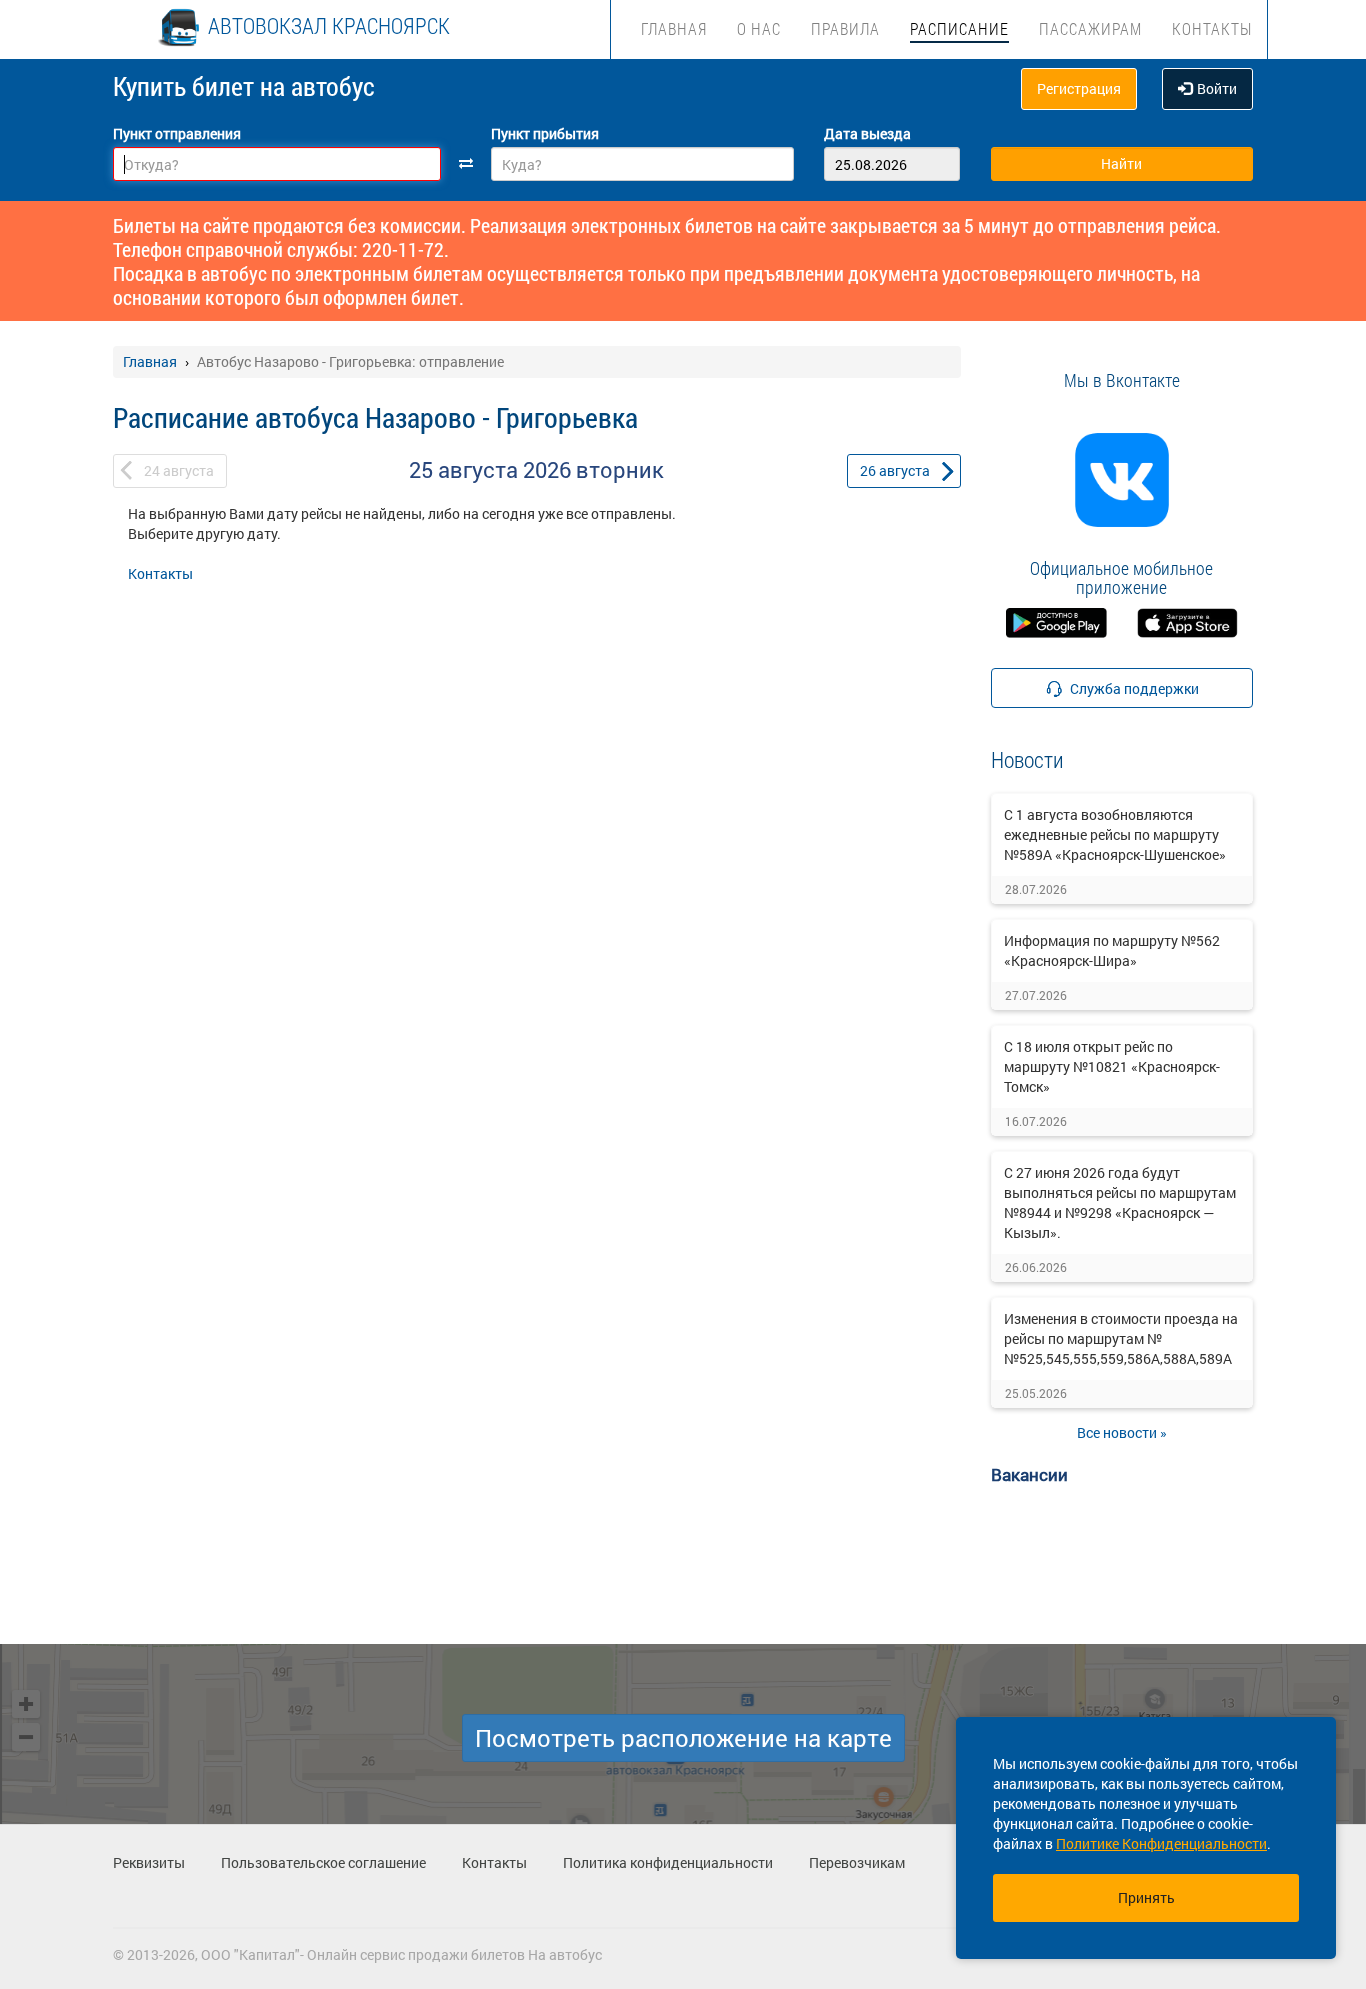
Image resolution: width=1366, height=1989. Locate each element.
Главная (674, 28)
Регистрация (1079, 88)
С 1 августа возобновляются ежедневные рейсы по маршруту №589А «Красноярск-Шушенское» (1115, 834)
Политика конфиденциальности (668, 1862)
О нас (759, 28)
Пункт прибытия (545, 133)
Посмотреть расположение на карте (683, 1738)
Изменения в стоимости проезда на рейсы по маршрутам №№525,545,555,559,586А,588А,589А (1121, 1338)
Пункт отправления (177, 133)
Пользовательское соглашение (323, 1862)
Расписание (959, 28)
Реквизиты (149, 1862)
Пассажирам (1090, 28)
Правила (845, 28)
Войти (1217, 88)
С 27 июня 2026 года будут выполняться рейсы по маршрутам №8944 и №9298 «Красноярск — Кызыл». (1120, 1202)
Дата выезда (867, 133)
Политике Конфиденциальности (1161, 1843)
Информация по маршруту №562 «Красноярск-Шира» (1112, 950)
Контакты (1212, 28)
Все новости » (1122, 1432)
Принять (1146, 1897)
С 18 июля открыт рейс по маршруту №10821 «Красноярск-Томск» (1112, 1066)
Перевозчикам (857, 1862)
